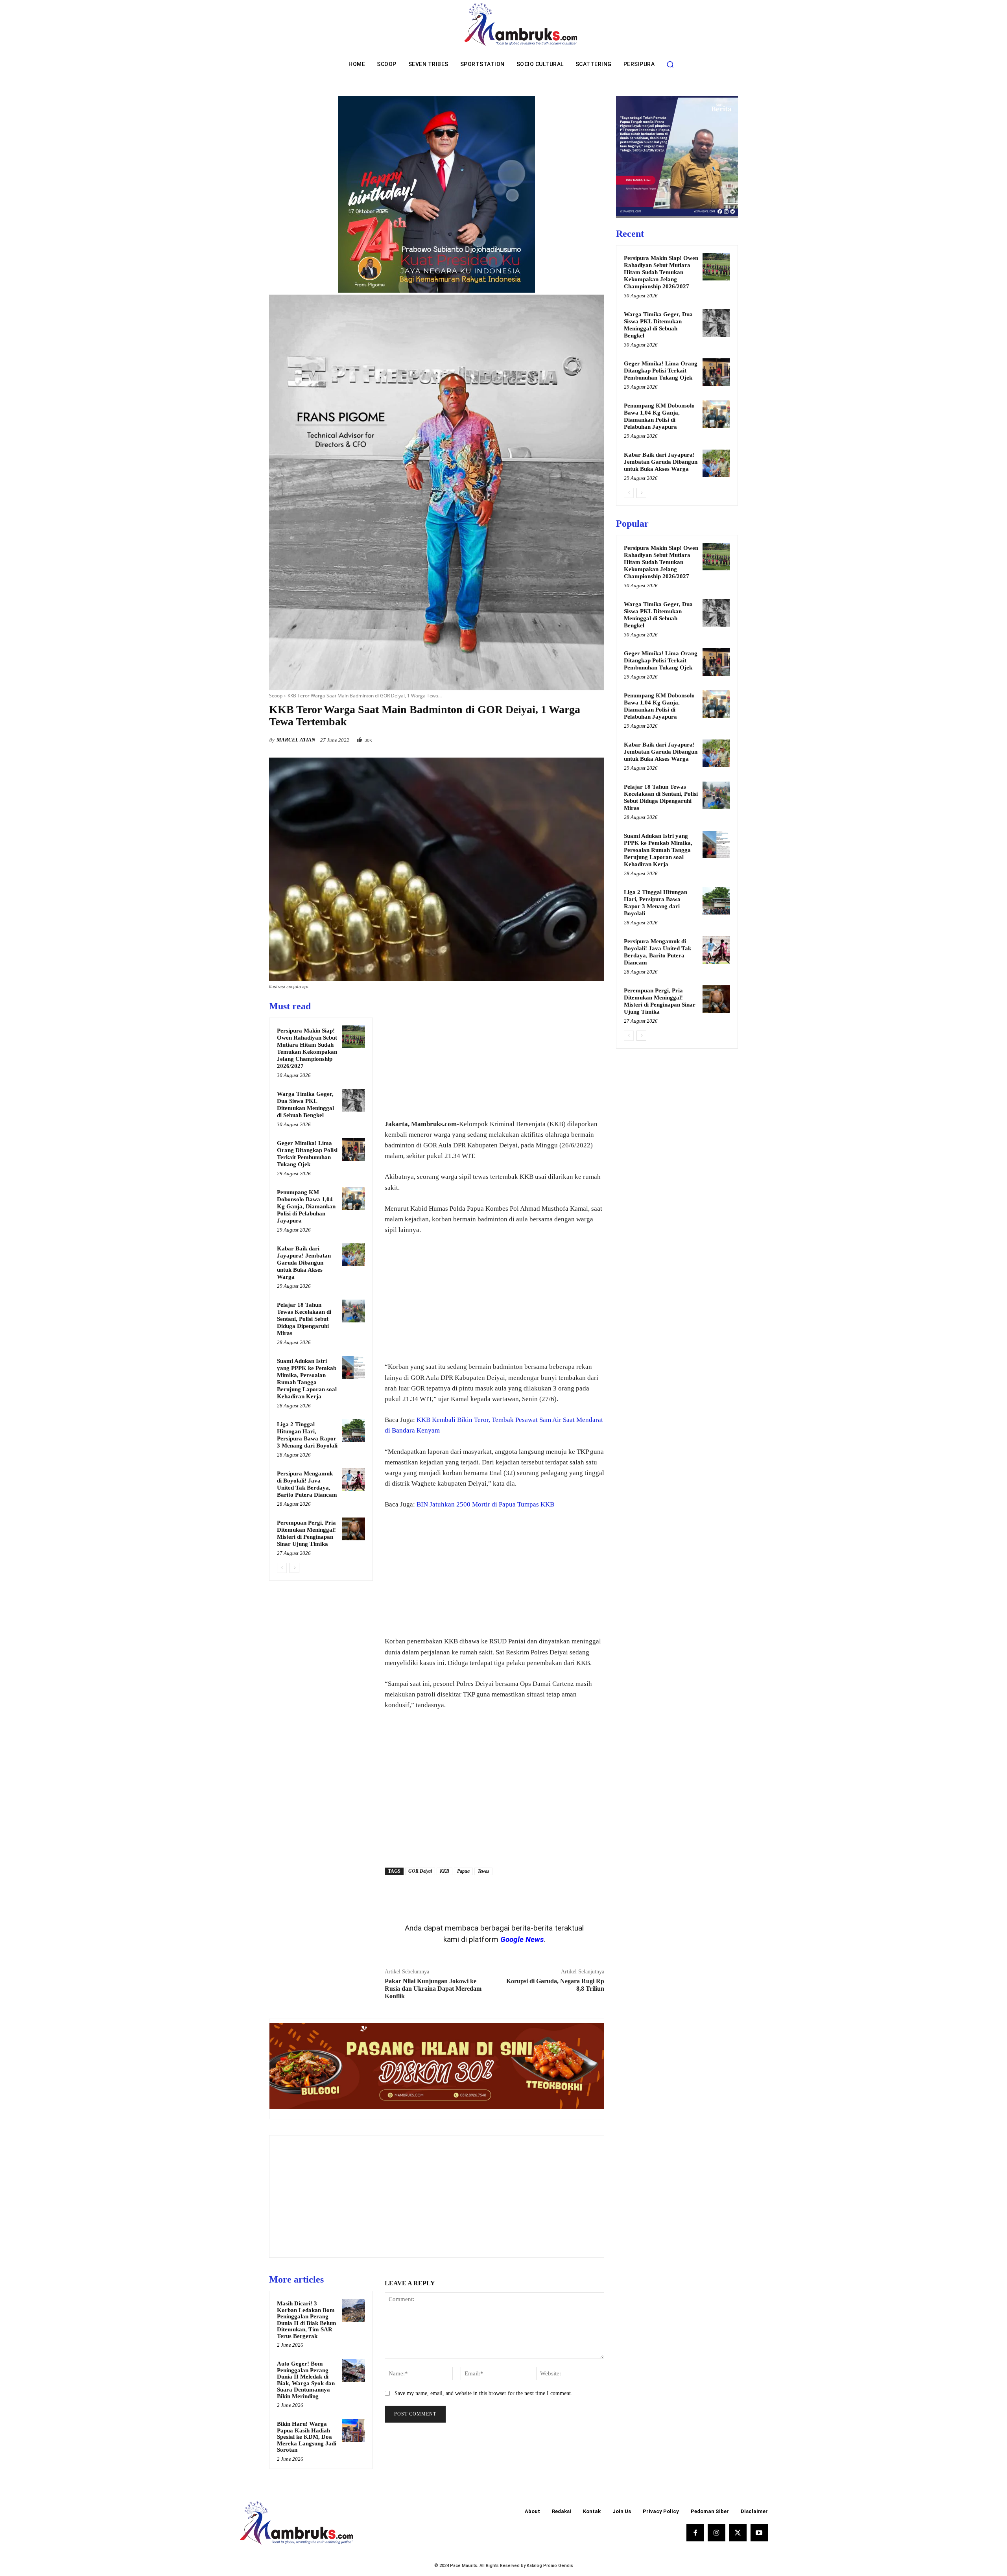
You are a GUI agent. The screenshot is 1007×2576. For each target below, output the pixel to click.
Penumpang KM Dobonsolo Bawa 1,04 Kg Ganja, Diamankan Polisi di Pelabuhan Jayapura (306, 1206)
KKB (444, 1871)
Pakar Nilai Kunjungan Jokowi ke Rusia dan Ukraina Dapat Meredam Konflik (433, 1989)
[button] (670, 64)
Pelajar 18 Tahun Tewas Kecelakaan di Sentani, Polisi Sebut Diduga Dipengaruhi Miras (304, 1319)
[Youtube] (759, 2533)
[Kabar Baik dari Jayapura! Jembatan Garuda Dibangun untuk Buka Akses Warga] (354, 1255)
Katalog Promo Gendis (550, 2566)
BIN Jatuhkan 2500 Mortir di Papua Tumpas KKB (485, 1504)
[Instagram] (716, 2533)
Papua (463, 1871)
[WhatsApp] (596, 738)
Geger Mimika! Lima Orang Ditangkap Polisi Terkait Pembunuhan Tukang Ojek (661, 371)
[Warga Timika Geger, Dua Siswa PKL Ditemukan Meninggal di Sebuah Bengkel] (354, 1100)
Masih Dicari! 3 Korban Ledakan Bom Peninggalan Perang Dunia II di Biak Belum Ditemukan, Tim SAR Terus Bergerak (307, 2320)
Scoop (276, 696)
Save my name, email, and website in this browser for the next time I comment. (483, 2393)
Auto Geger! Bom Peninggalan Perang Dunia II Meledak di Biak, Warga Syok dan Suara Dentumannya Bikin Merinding (306, 2380)
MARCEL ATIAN (296, 740)
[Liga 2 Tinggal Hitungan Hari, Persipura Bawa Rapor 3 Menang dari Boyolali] (354, 1431)
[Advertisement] (494, 1055)
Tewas (483, 1871)
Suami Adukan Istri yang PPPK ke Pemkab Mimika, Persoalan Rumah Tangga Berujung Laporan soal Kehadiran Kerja (658, 850)
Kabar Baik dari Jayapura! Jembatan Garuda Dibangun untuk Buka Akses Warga (304, 1263)
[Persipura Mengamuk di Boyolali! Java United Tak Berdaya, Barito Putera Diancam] (354, 1480)
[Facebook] (542, 738)
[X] (560, 738)
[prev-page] (282, 1568)
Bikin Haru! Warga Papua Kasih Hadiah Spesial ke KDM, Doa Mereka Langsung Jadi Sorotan (307, 2437)
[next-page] (294, 1568)
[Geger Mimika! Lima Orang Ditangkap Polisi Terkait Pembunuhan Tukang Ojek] (354, 1149)
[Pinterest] (578, 738)
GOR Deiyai (420, 1871)
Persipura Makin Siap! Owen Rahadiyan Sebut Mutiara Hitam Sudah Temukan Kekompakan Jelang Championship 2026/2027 (661, 272)
